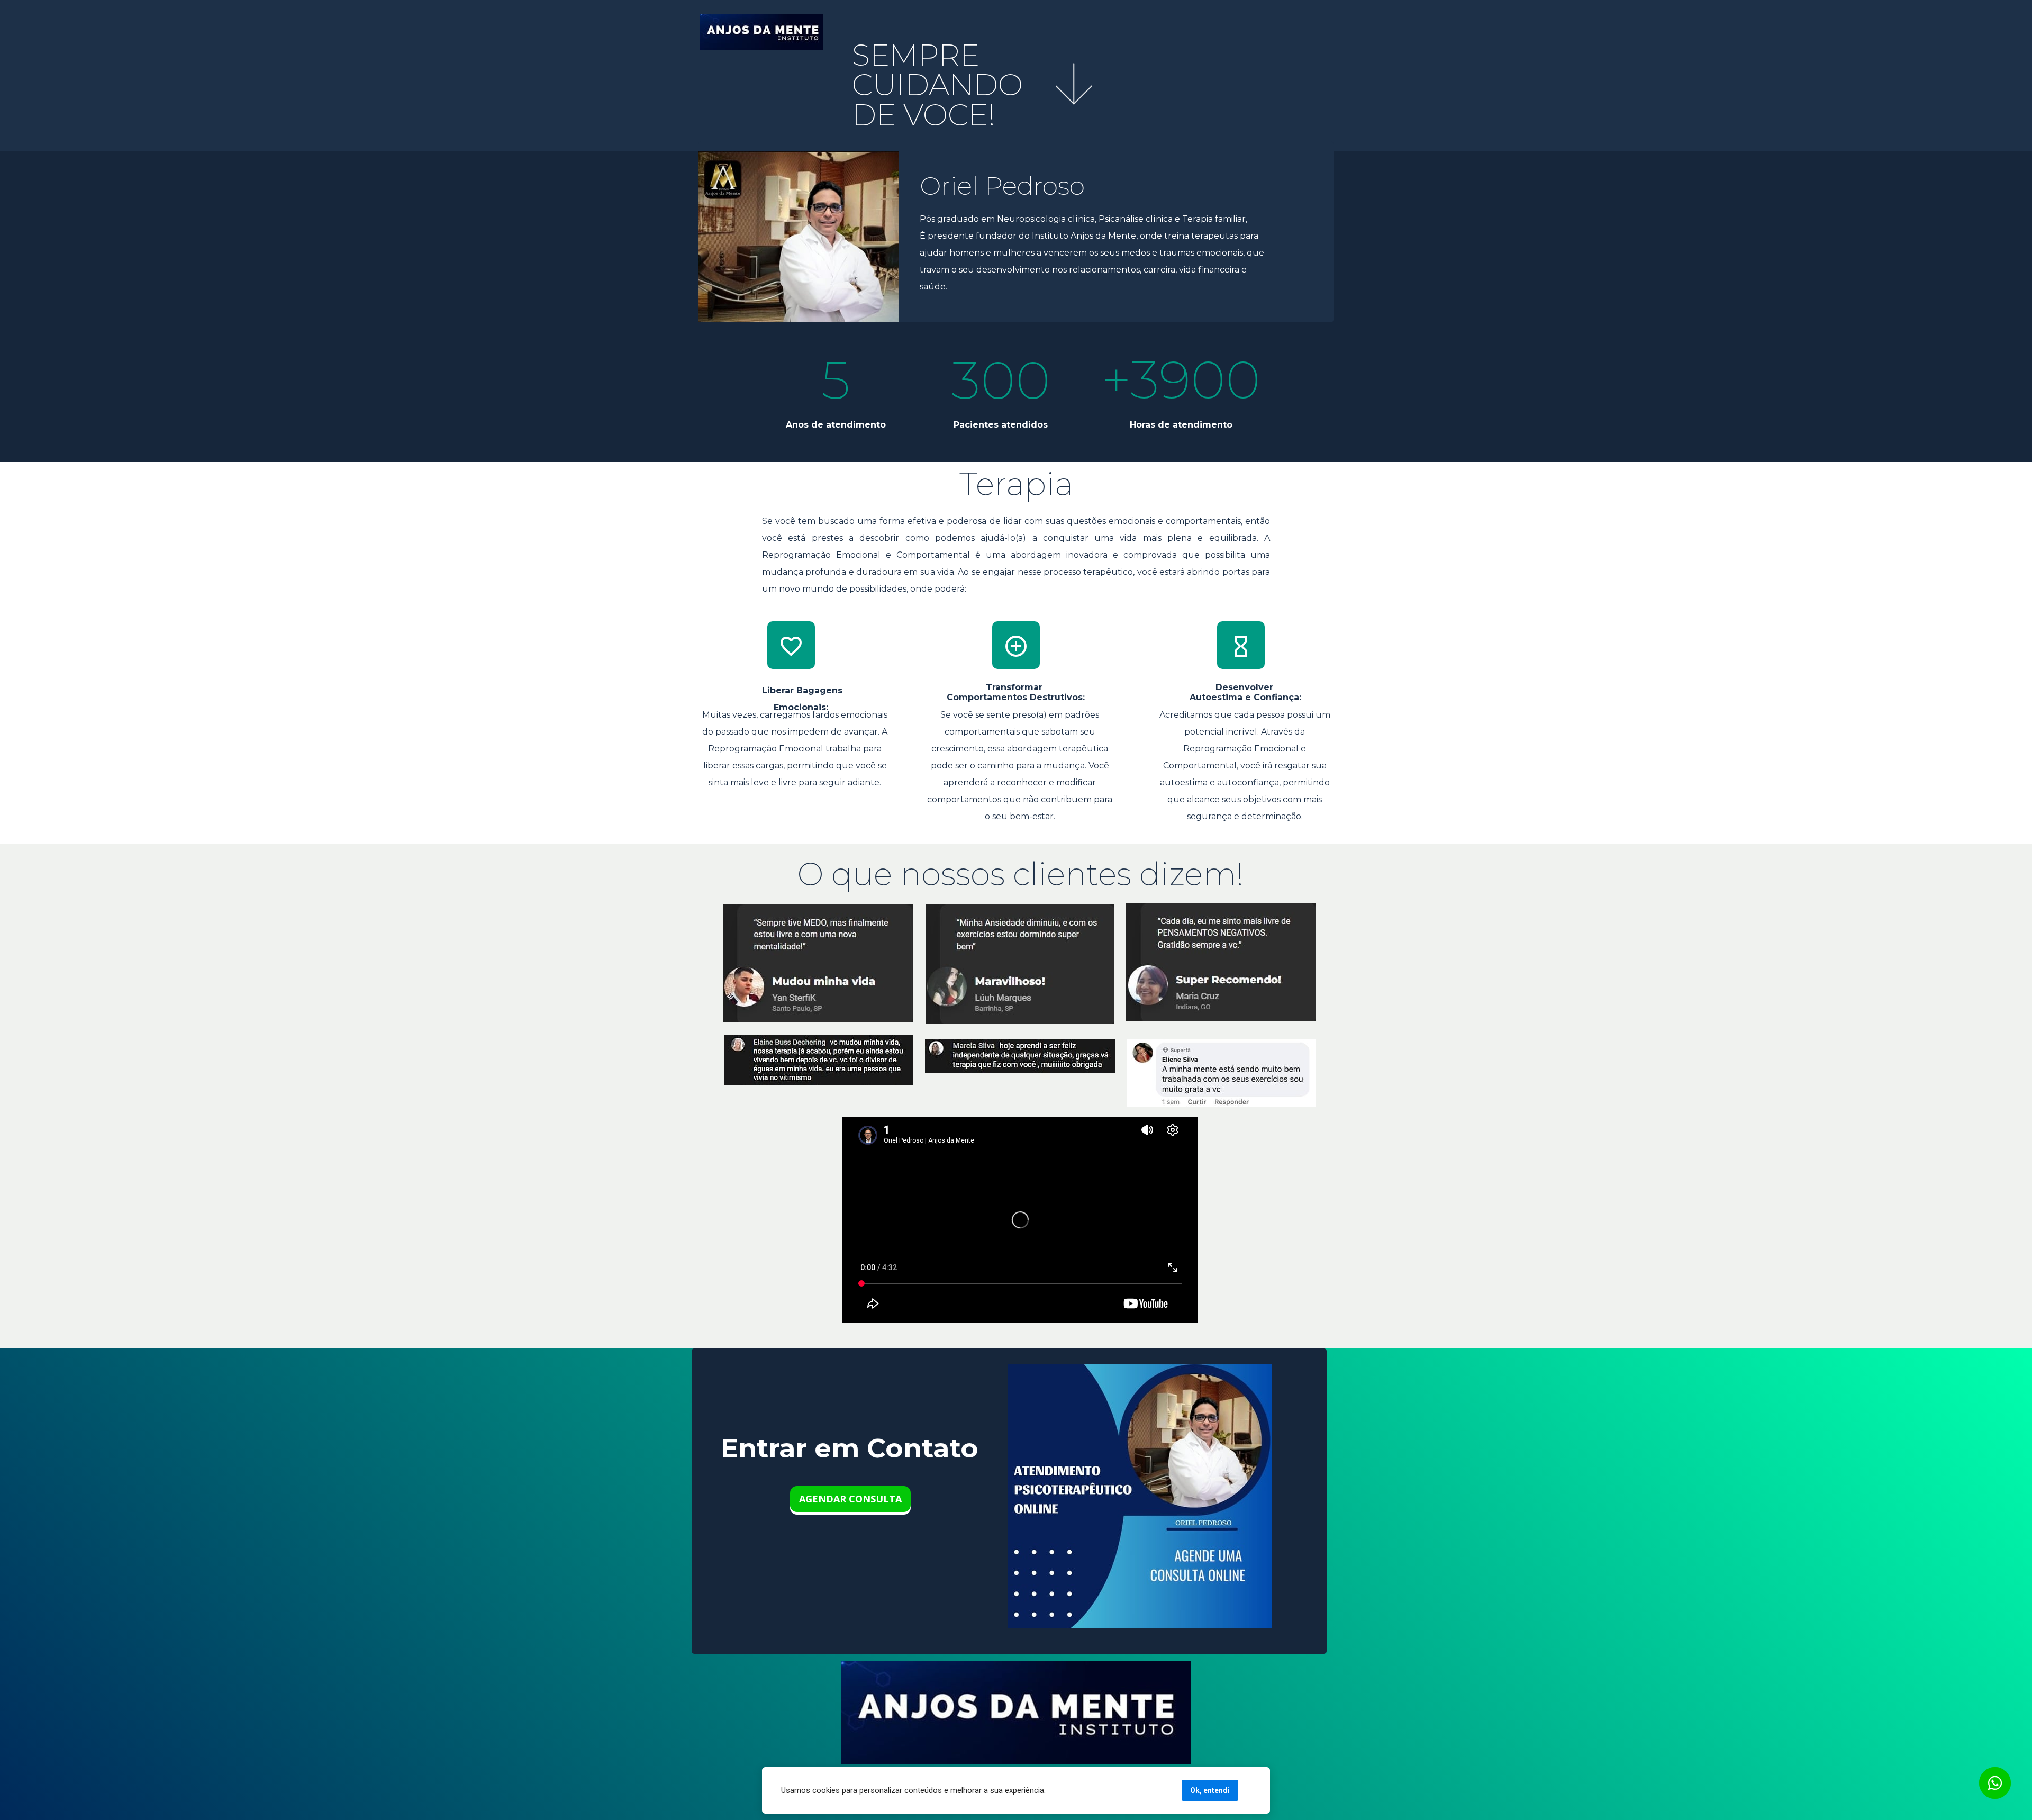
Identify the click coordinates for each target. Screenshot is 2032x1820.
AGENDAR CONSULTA (850, 1499)
